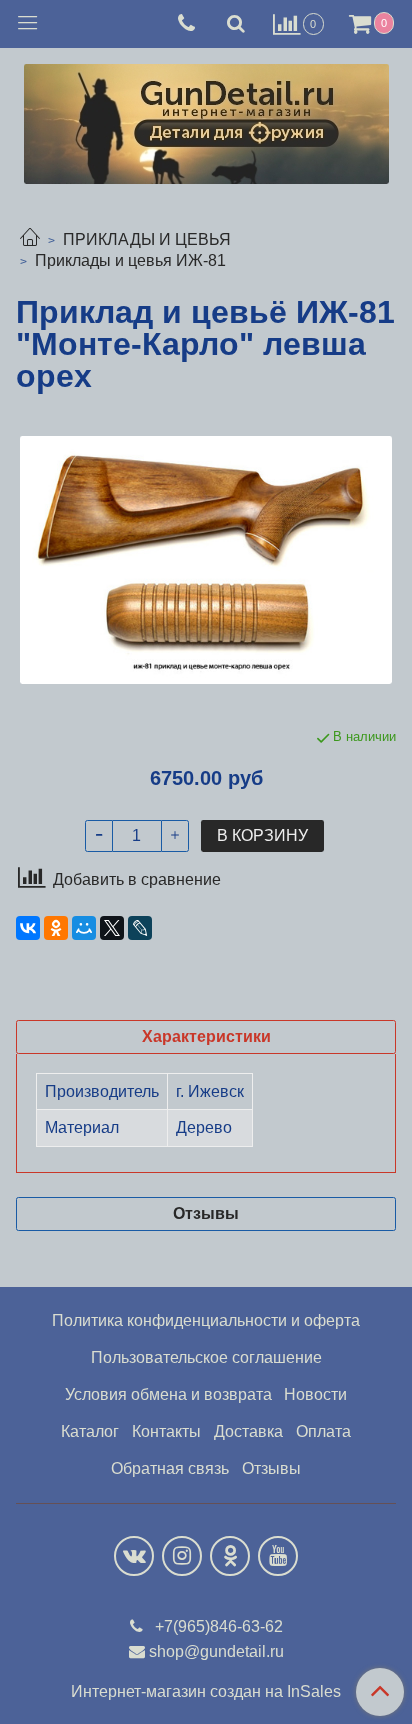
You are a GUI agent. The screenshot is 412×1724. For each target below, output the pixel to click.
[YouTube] (278, 1556)
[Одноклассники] (56, 928)
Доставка (248, 1431)
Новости (315, 1394)
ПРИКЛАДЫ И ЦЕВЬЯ (147, 239)
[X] (112, 928)
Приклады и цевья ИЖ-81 (130, 260)
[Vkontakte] (134, 1556)
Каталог (90, 1431)
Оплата (323, 1431)
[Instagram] (182, 1556)
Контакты (166, 1431)
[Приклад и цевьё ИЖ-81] (206, 560)
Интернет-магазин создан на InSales (206, 1692)
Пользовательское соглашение (206, 1357)
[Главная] (30, 239)
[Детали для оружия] (206, 119)
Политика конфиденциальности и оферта (206, 1320)
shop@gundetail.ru (216, 1651)
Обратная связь (170, 1468)
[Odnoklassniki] (230, 1556)
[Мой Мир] (84, 928)
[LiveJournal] (140, 928)
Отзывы (271, 1468)
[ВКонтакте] (28, 928)
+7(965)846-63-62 (217, 1626)
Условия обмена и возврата (168, 1394)
